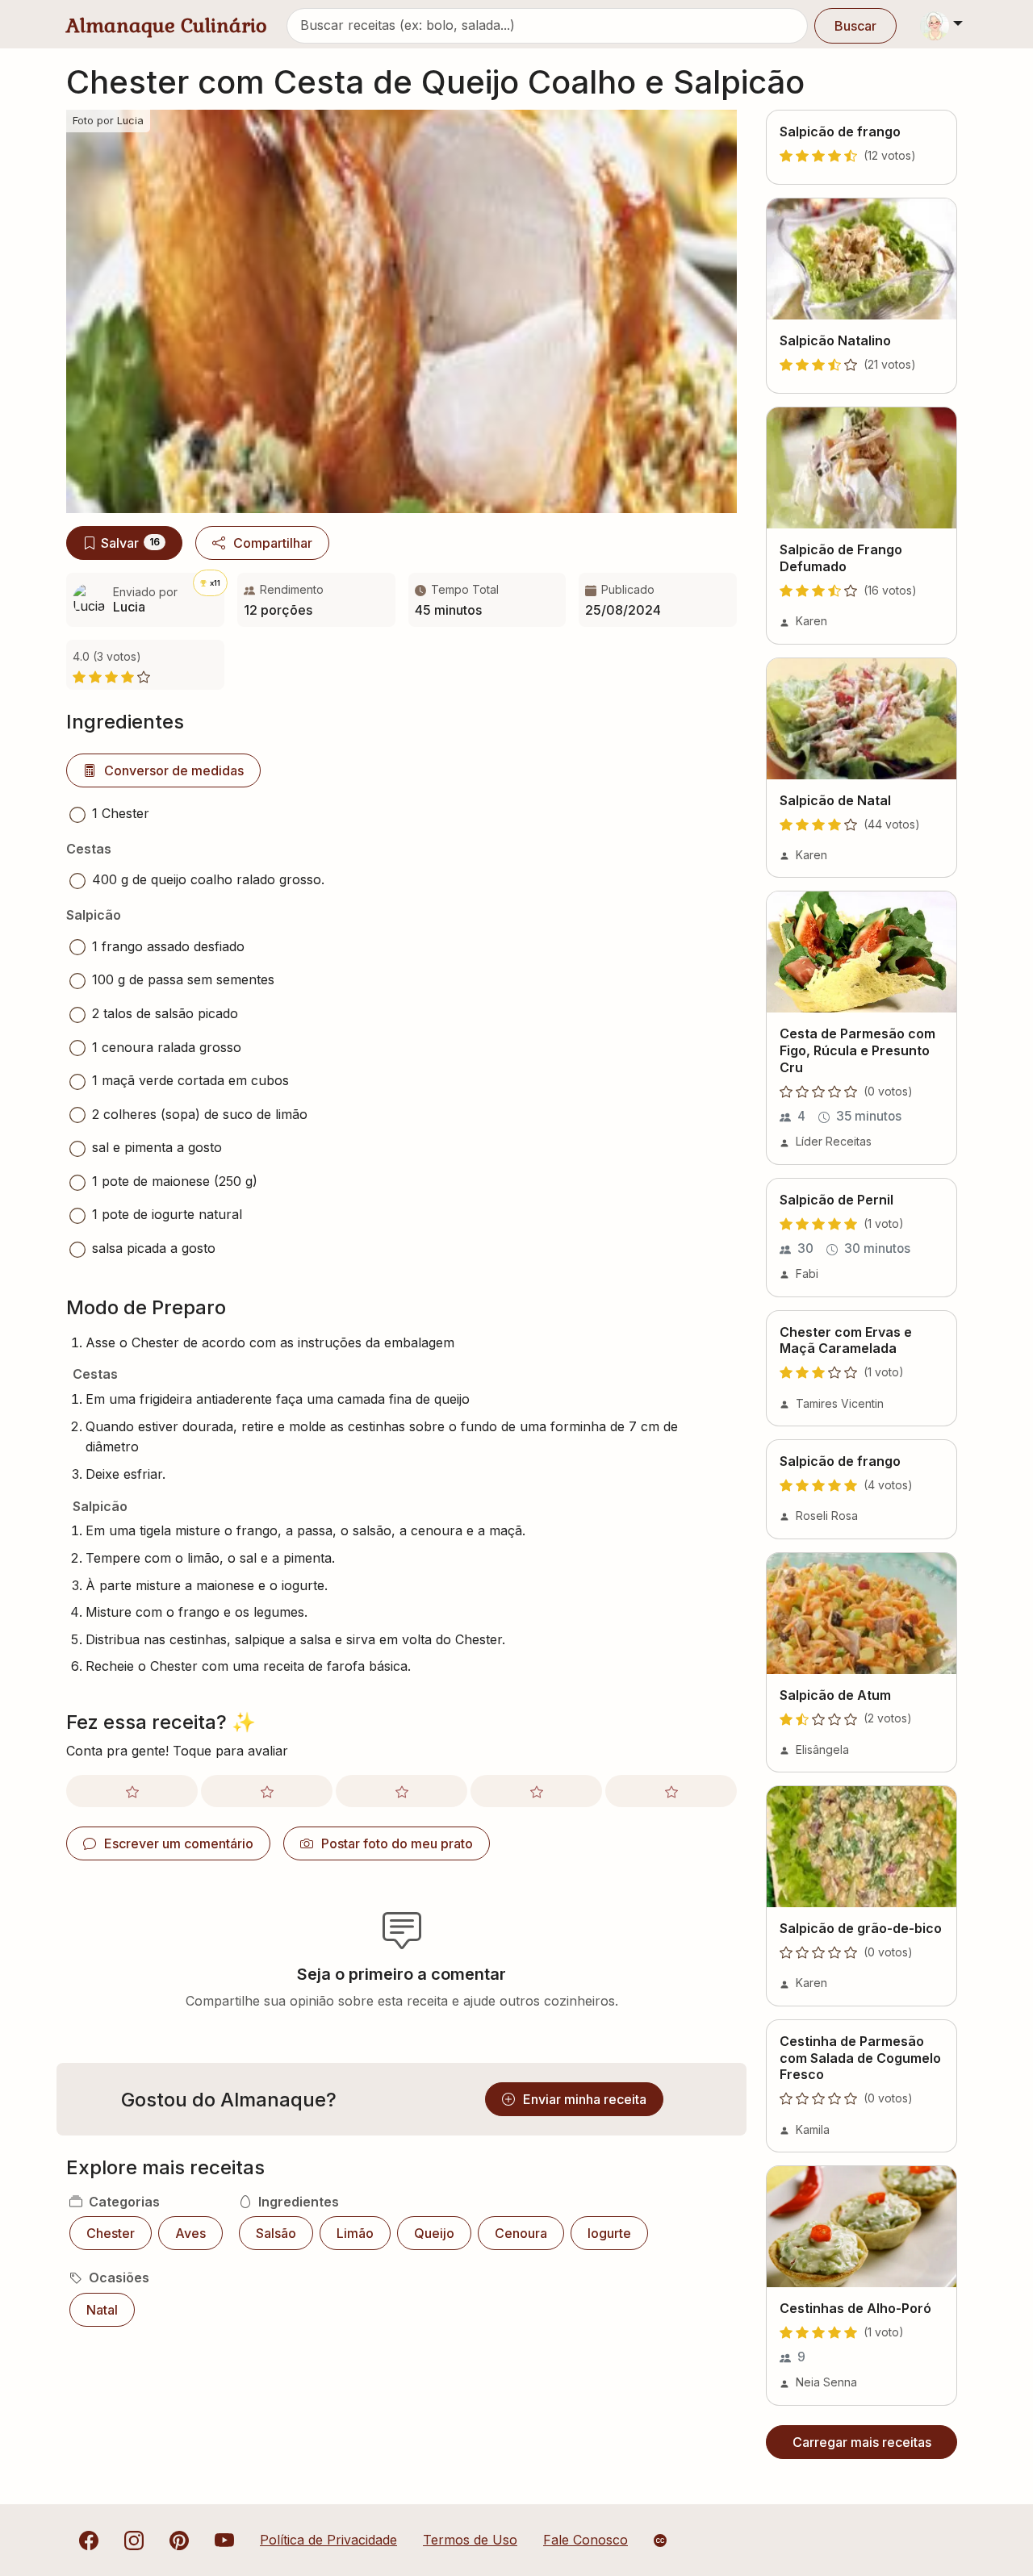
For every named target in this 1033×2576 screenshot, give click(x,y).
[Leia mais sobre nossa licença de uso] (660, 2541)
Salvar (130, 543)
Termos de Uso (470, 2540)
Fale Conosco (586, 2540)
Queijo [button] (434, 2233)
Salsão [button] (276, 2233)
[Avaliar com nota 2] (267, 1791)
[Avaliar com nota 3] (401, 1791)
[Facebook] (89, 2540)
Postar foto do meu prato (397, 1843)
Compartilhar (273, 543)
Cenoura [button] (521, 2233)
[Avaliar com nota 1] (132, 1791)
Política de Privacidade (328, 2540)
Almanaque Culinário (167, 25)
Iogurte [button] (609, 2233)
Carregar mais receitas (862, 2442)
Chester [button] (111, 2233)
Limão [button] (355, 2233)
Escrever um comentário (179, 1843)
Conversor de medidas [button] (174, 770)
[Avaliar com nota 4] (536, 1791)
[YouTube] (224, 2540)
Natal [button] (102, 2310)
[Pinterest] (179, 2540)
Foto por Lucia (108, 121)
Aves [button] (190, 2233)
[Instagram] (134, 2540)
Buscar (855, 26)
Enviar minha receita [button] (585, 2099)
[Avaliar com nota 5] (671, 1791)
